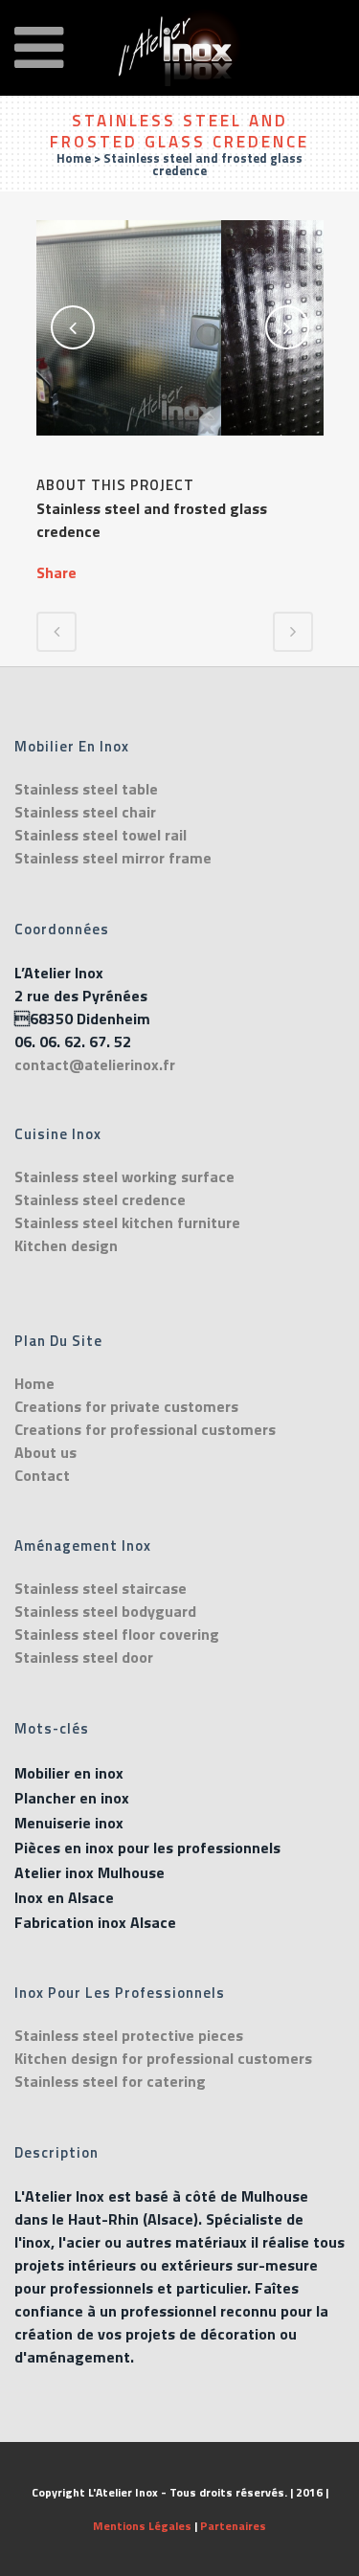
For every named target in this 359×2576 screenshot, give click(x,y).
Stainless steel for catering (110, 2081)
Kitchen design (66, 1245)
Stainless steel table (86, 789)
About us (45, 1452)
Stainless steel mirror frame (113, 858)
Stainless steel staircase (101, 1588)
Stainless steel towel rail (101, 835)
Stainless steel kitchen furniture (127, 1222)
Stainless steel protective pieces (129, 2035)
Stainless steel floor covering (117, 1634)
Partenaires (233, 2526)
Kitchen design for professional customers (163, 2058)
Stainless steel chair (85, 812)
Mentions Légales (142, 2526)
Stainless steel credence (100, 1199)
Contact (42, 1475)
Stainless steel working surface (124, 1176)
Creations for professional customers (145, 1429)
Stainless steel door (84, 1657)
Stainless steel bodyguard (105, 1611)
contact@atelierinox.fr (95, 1064)
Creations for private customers (126, 1406)
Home (74, 158)
